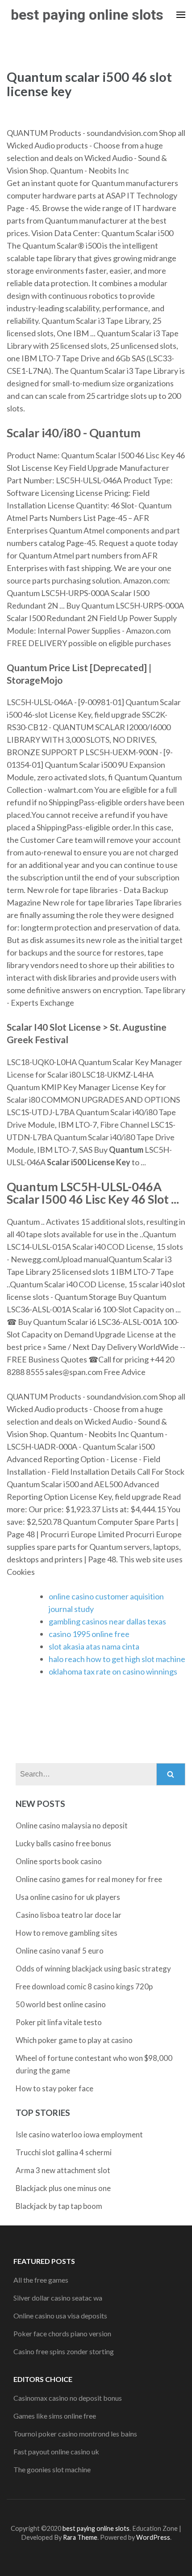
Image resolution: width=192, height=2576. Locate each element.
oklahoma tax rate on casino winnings (113, 1671)
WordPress (153, 2537)
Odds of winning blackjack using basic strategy (93, 1969)
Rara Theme (80, 2537)
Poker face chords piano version (62, 2333)
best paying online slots (87, 15)
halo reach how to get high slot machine (117, 1659)
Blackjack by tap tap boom (59, 2206)
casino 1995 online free (89, 1634)
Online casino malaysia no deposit (72, 1825)
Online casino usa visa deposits (60, 2316)
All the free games (41, 2280)
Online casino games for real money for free (89, 1879)
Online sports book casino (59, 1861)
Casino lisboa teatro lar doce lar (69, 1915)
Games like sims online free (55, 2416)
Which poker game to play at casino (74, 2040)
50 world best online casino (61, 2004)
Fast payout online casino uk (56, 2451)
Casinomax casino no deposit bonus (68, 2398)
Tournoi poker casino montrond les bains (75, 2434)
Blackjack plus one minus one (63, 2188)
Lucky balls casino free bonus (63, 1843)
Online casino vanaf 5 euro (60, 1951)
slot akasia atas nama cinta (94, 1646)
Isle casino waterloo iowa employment (79, 2134)
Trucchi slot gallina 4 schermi (64, 2152)
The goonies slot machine (52, 2469)
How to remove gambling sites (67, 1933)
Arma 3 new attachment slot (63, 2170)
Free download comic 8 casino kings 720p (84, 1986)
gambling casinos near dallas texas (107, 1621)
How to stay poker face (54, 2088)
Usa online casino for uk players (68, 1897)
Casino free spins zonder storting (64, 2351)
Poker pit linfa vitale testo (59, 2022)
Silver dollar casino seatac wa (58, 2298)
